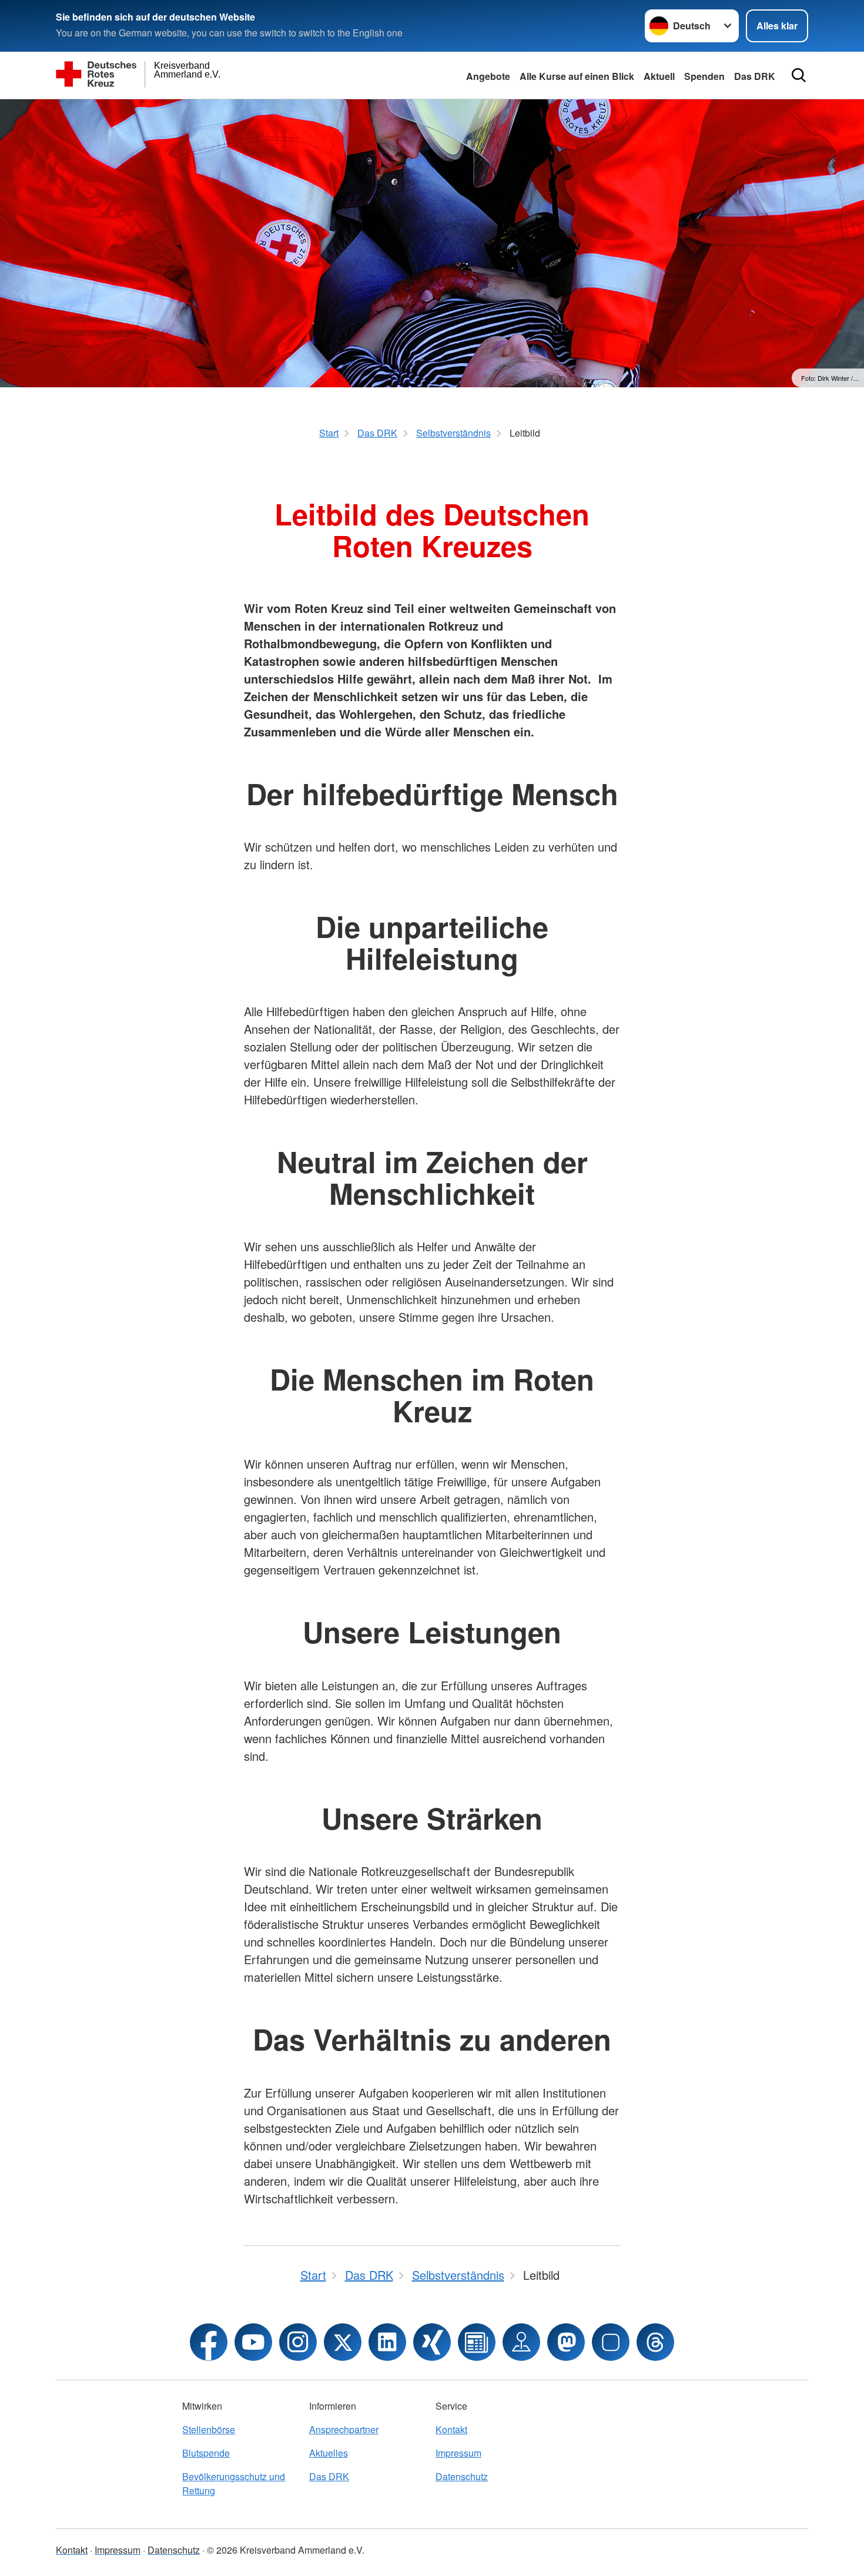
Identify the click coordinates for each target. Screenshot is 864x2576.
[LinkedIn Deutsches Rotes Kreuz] (387, 2342)
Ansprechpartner (344, 2429)
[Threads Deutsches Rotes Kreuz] (655, 2342)
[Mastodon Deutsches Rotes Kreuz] (566, 2342)
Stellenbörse (209, 2429)
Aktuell (659, 76)
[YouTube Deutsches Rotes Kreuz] (253, 2342)
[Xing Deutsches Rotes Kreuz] (432, 2342)
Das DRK (755, 76)
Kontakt (451, 2429)
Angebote (488, 76)
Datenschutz (462, 2476)
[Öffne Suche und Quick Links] (799, 75)
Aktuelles (329, 2453)
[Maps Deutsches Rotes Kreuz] (521, 2342)
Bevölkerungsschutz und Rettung (234, 2483)
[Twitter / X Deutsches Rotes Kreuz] (343, 2342)
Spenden (704, 76)
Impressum (458, 2453)
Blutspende (206, 2453)
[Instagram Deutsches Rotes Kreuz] (298, 2342)
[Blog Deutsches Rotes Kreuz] (477, 2342)
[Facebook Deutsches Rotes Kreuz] (209, 2342)
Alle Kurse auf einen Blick (577, 76)
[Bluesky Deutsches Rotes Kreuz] (611, 2342)
